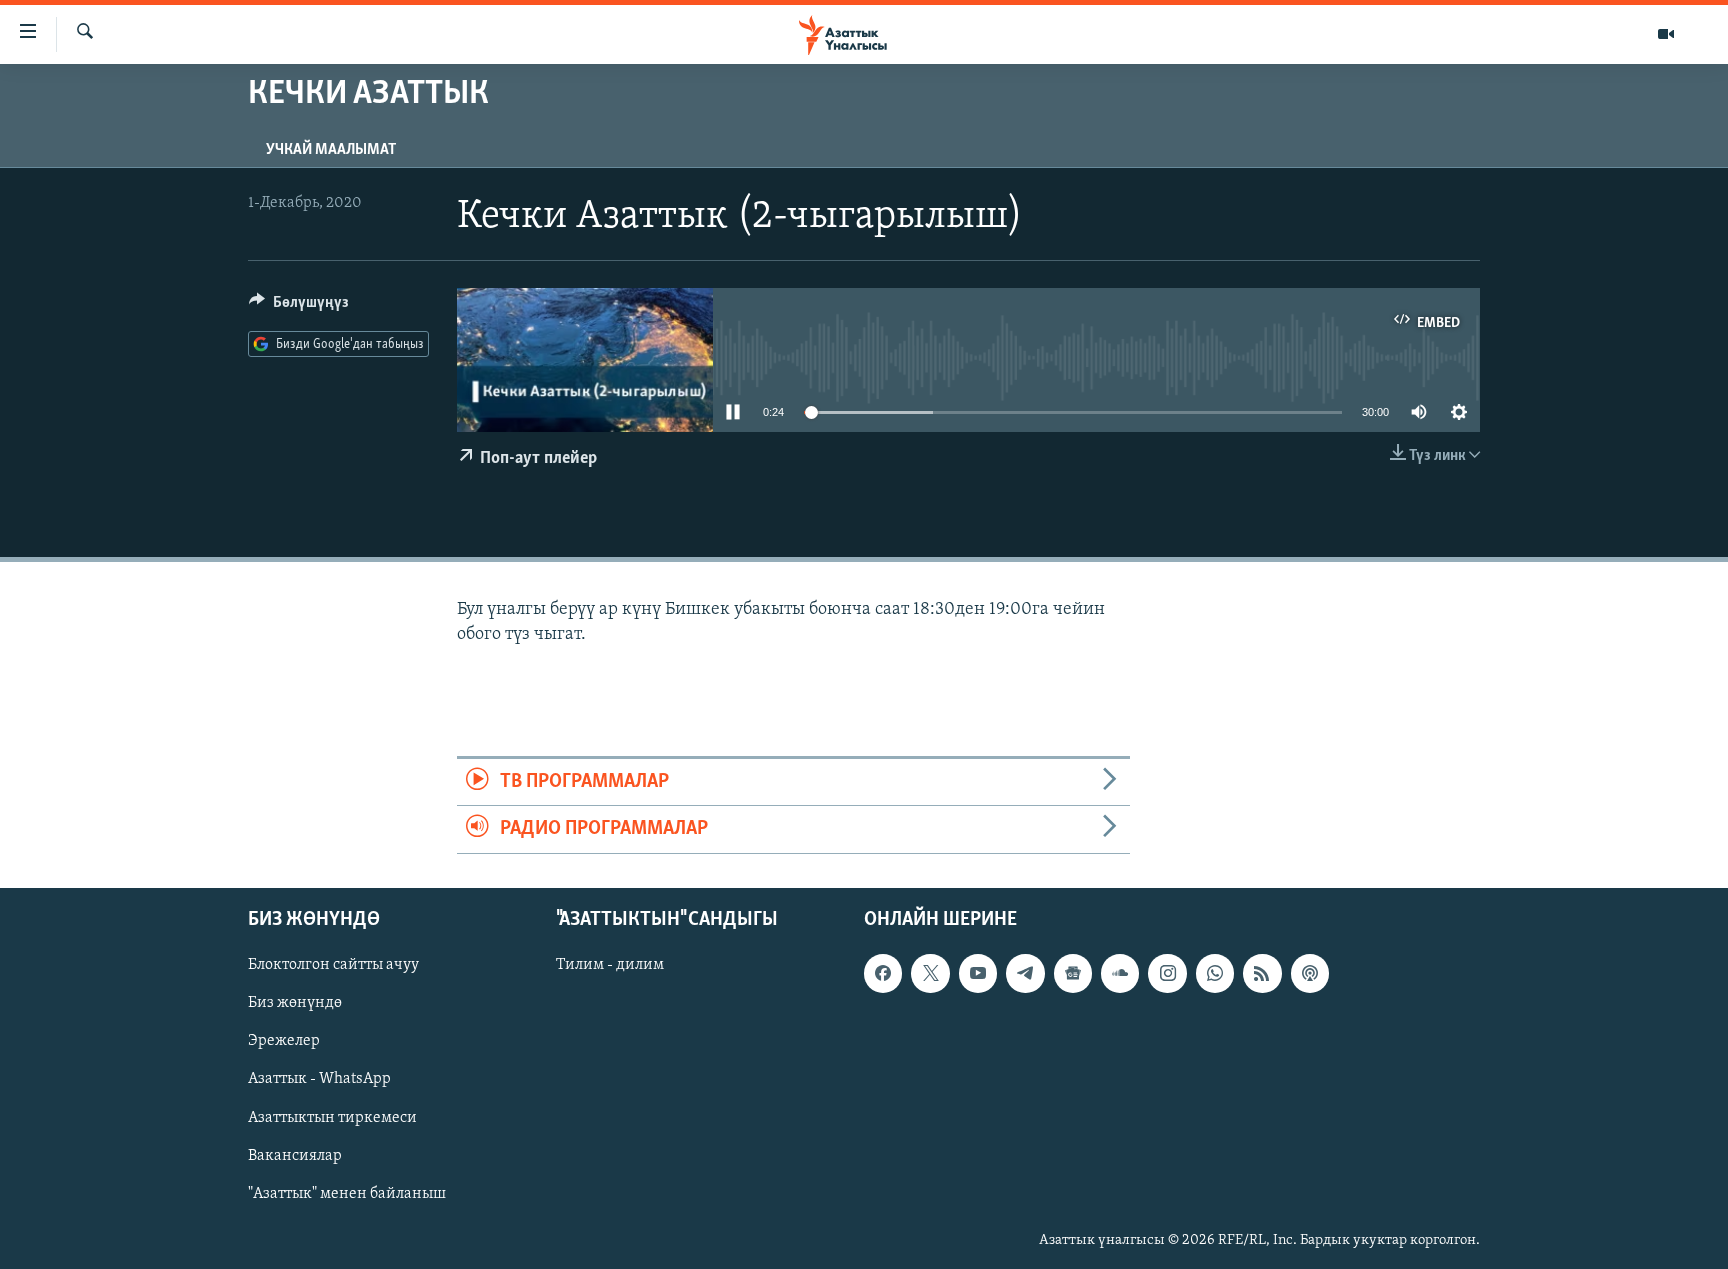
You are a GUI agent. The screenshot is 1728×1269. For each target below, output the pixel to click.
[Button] (299, 307)
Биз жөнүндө (295, 1003)
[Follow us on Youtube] (978, 973)
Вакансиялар (295, 1155)
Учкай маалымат (331, 150)
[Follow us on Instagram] (1167, 973)
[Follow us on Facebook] (883, 973)
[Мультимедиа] (1666, 34)
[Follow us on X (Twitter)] (930, 973)
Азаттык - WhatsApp (319, 1079)
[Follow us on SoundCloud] (1120, 973)
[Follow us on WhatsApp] (1215, 973)
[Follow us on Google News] (1073, 973)
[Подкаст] (1310, 973)
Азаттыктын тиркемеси (332, 1117)
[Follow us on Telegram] (1025, 973)
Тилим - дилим (610, 965)
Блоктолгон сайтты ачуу (333, 965)
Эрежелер (284, 1041)
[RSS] (1262, 973)
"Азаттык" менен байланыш (347, 1193)
